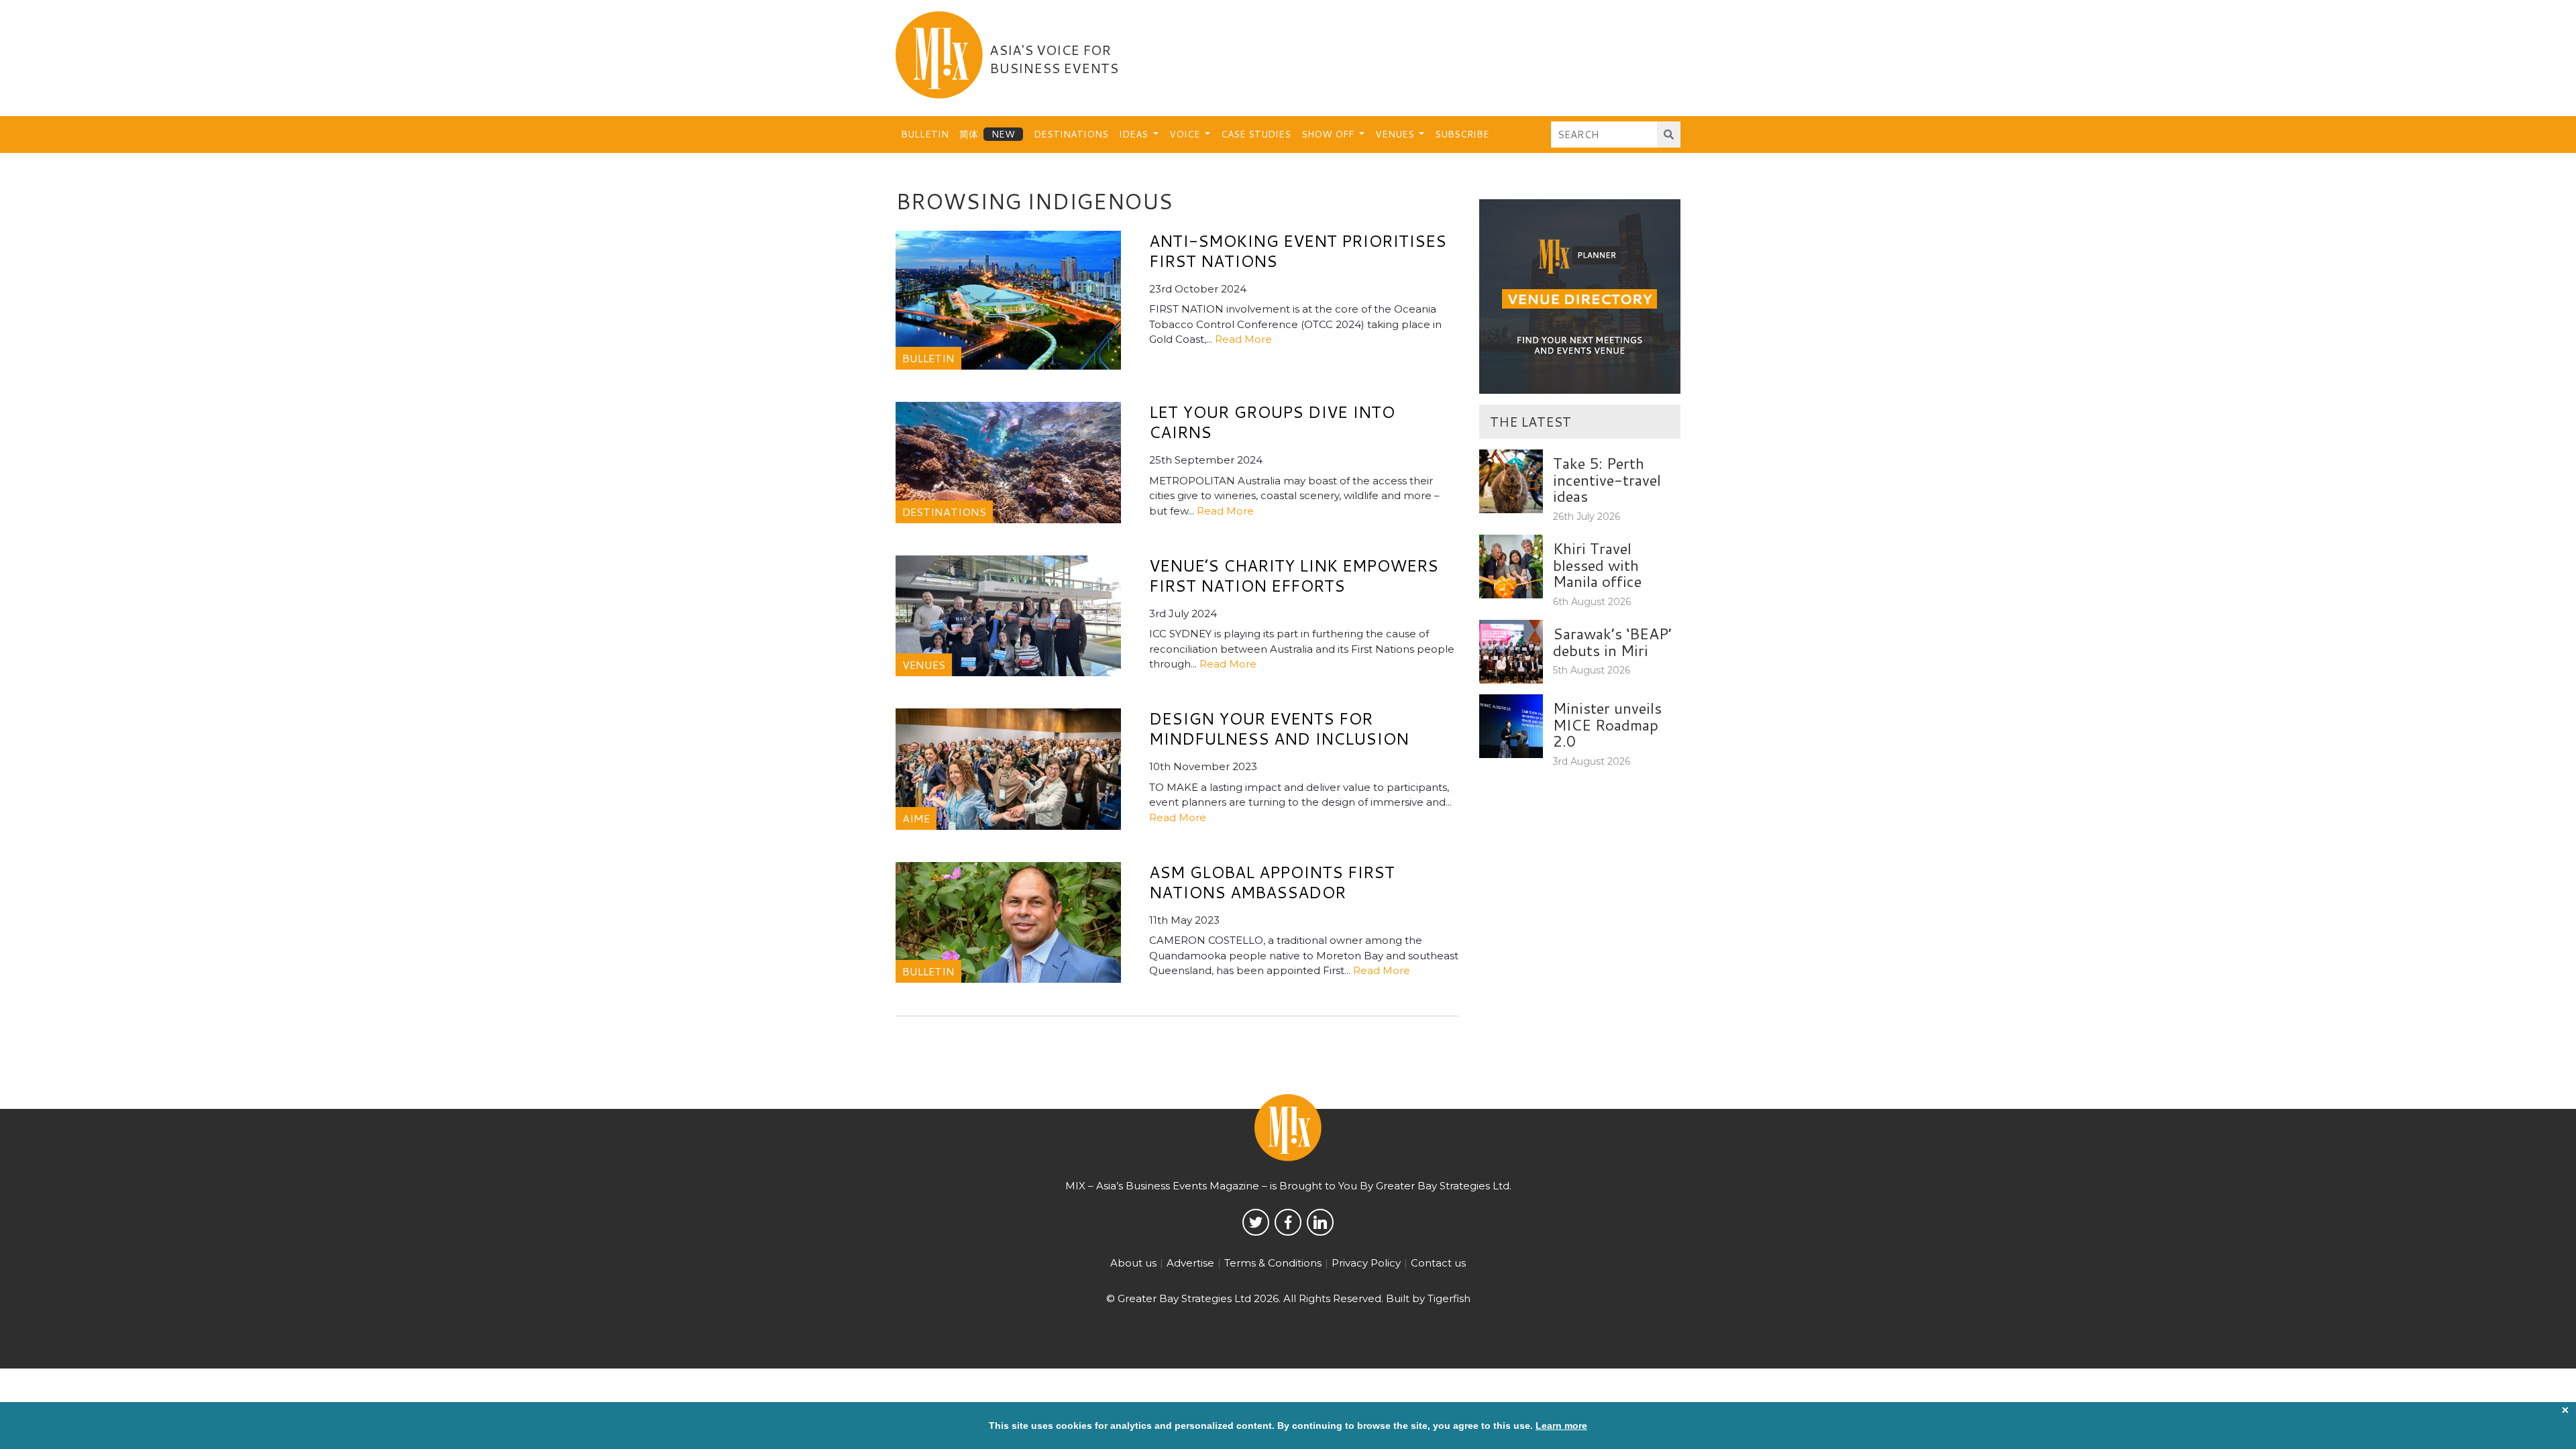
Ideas (1135, 134)
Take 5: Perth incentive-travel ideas (1607, 479)
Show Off (1329, 134)
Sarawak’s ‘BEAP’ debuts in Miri (1612, 642)
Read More (1243, 339)
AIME (916, 818)
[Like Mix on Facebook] (1288, 1222)
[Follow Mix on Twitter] (1256, 1222)
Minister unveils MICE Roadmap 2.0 (1607, 724)
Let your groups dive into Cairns (1272, 422)
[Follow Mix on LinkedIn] (1320, 1222)
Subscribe (1462, 134)
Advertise (1190, 1263)
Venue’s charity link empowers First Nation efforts (1294, 576)
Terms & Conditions (1273, 1263)
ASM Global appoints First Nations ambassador (1272, 882)
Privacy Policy (1366, 1263)
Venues (1396, 134)
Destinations (1071, 134)
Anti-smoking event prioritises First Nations (1298, 251)
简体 (969, 134)
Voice (1186, 134)
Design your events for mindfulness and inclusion (1279, 729)
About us (1133, 1263)
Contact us (1438, 1263)
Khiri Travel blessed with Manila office (1597, 565)
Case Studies (1256, 134)
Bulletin (925, 134)
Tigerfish (1449, 1298)
